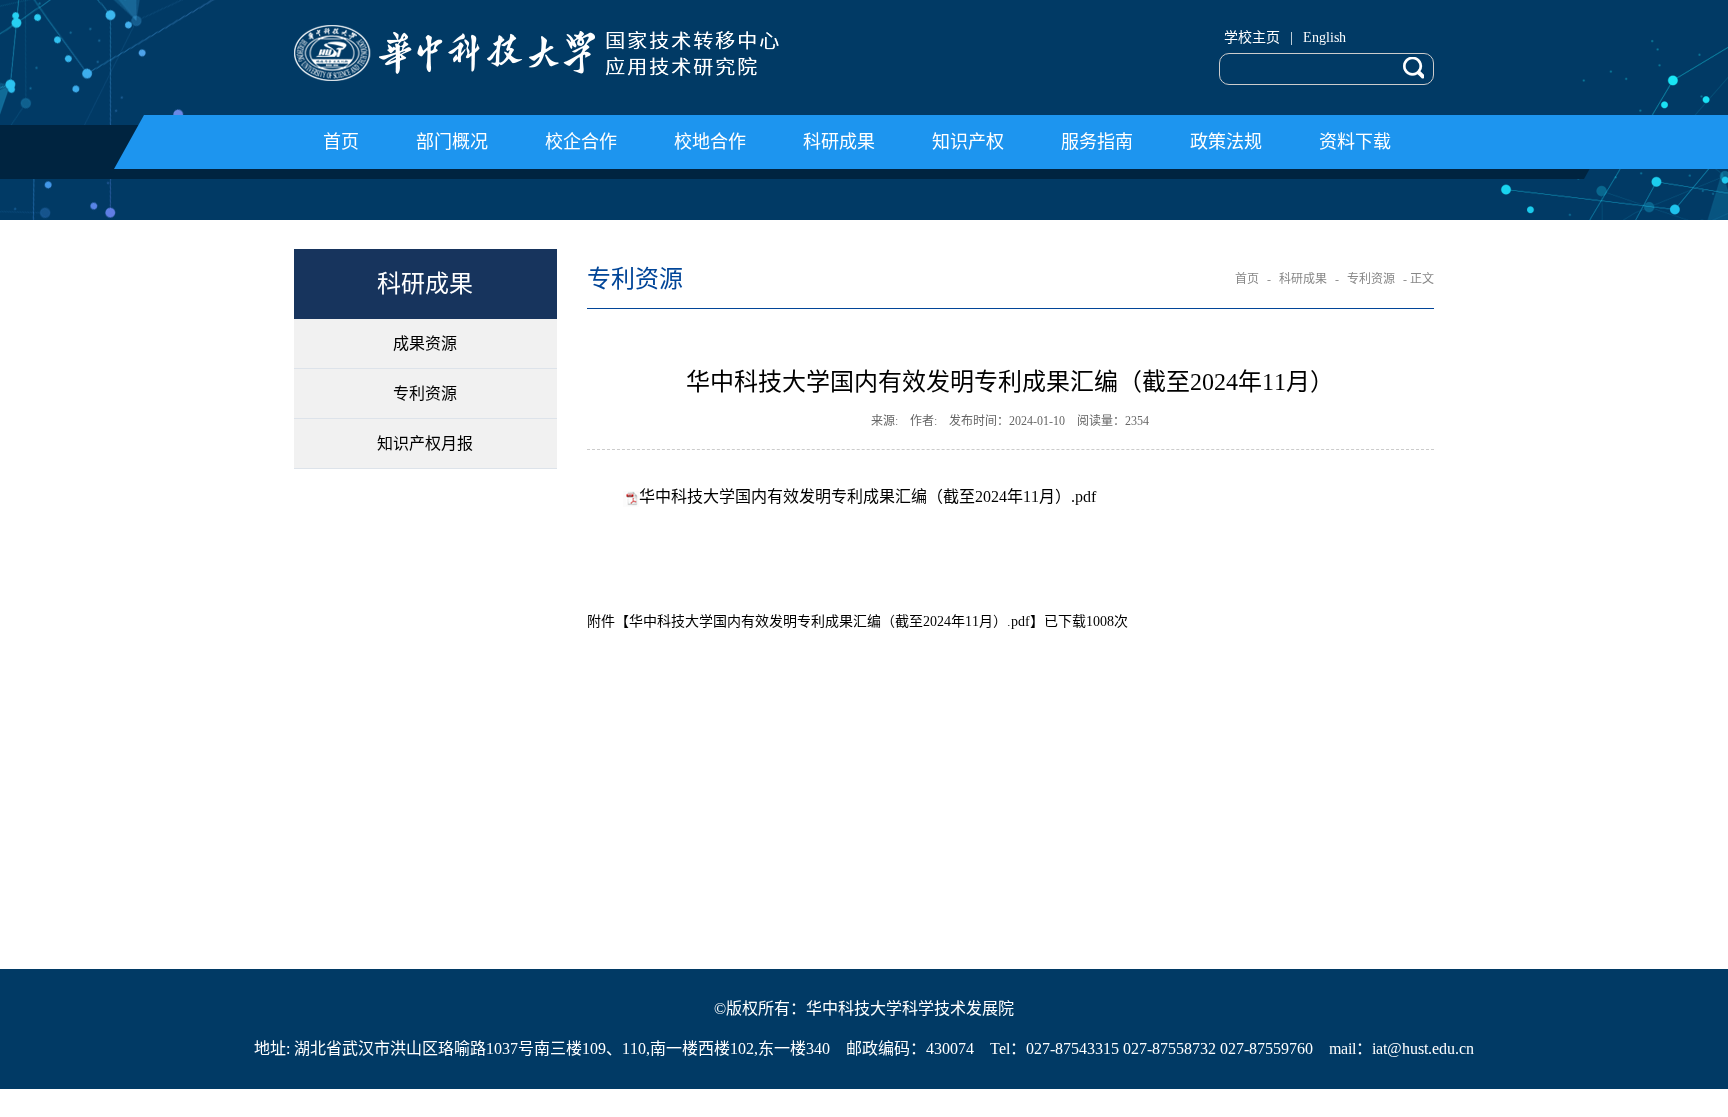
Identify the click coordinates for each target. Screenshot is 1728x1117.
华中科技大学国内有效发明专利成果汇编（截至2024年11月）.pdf (867, 496)
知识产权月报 (425, 443)
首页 (1247, 279)
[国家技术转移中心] (571, 53)
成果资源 (425, 343)
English (1324, 37)
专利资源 (425, 393)
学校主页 (1252, 37)
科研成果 (1303, 279)
